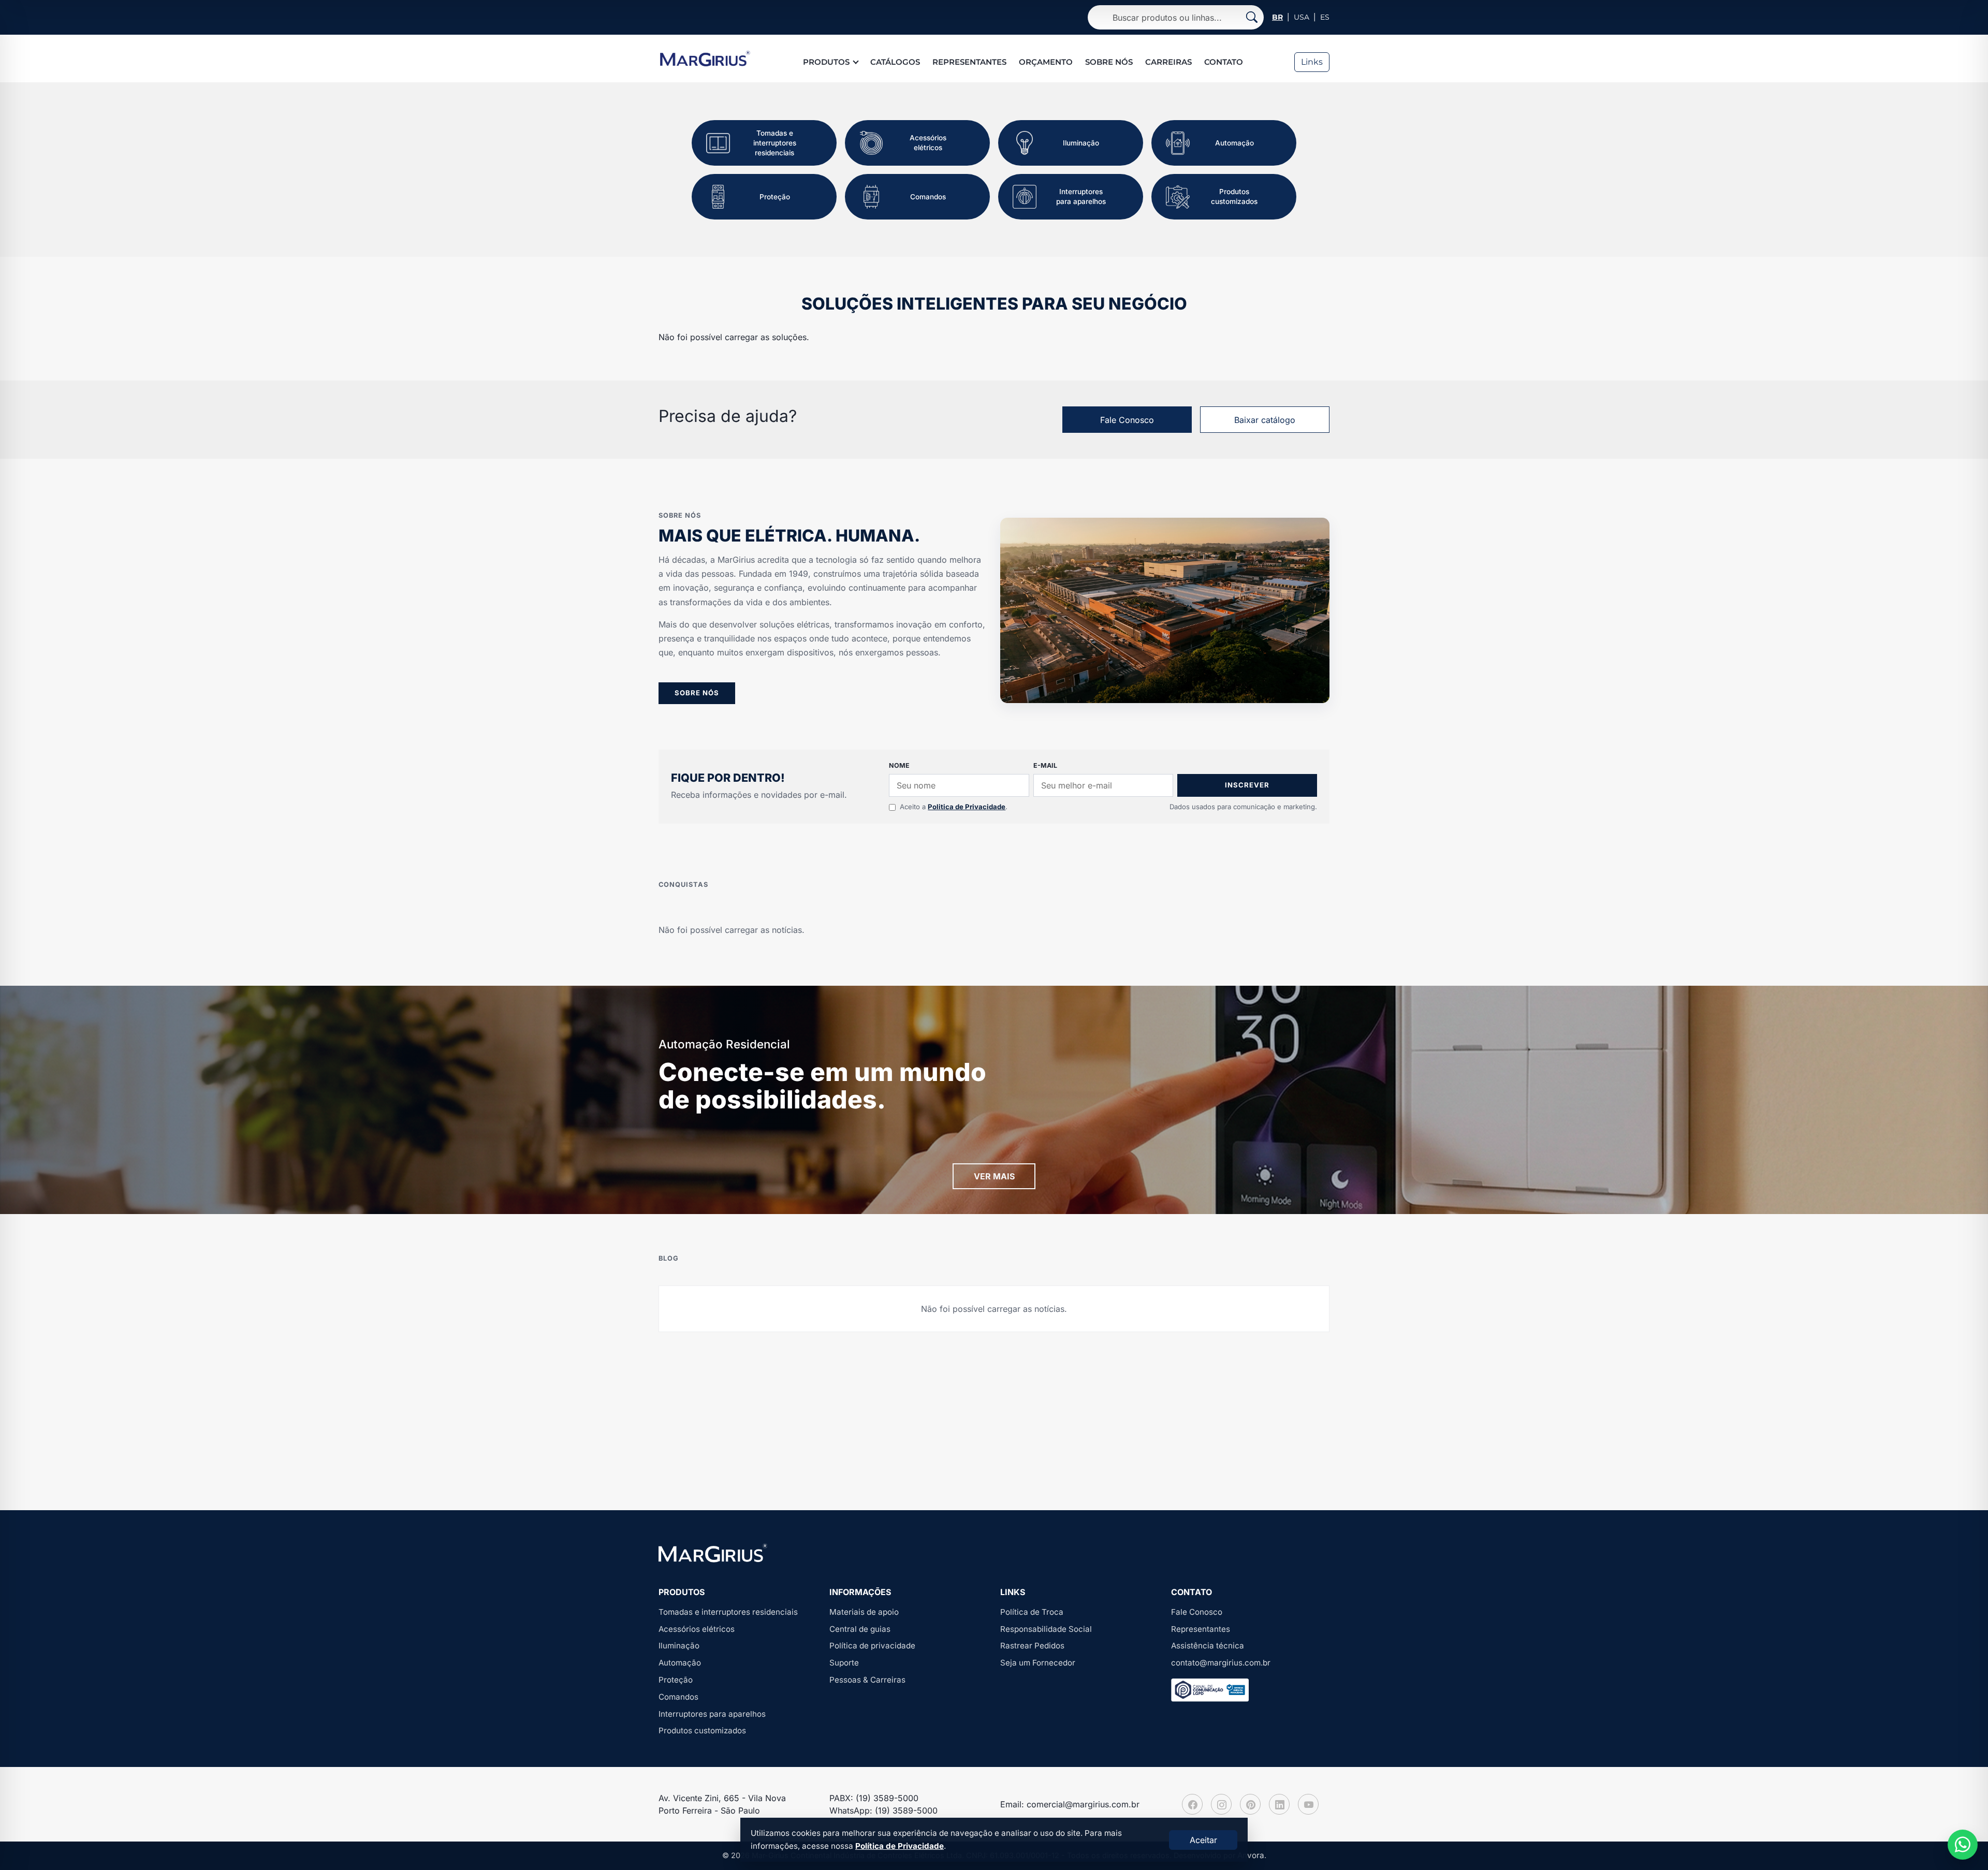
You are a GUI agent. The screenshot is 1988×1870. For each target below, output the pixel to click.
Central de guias (860, 1629)
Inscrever (1247, 785)
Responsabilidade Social (1046, 1629)
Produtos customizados (702, 1730)
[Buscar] (1252, 17)
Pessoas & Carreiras (867, 1680)
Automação (680, 1663)
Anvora (1251, 1855)
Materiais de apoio (864, 1612)
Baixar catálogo (1265, 420)
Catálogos (895, 62)
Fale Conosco (1127, 420)
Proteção (676, 1680)
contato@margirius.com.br (1221, 1663)
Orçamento (1046, 62)
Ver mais (994, 1176)
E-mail (1045, 765)
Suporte (844, 1663)
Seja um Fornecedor (1038, 1663)
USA (1302, 17)
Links (1312, 62)
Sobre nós (1109, 62)
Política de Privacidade (900, 1846)
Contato (1224, 62)
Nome (899, 765)
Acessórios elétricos (697, 1629)
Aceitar (1203, 1840)
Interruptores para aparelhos (712, 1714)
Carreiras (1168, 62)
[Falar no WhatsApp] (1963, 1845)
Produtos (826, 62)
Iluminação (679, 1646)
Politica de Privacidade (967, 807)
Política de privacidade (872, 1646)
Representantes (969, 62)
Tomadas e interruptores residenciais (728, 1612)
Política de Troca (1032, 1612)
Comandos (678, 1697)
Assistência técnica (1208, 1646)
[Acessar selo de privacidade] (1210, 1690)
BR (1277, 17)
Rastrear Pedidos (1032, 1646)
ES (1325, 17)
